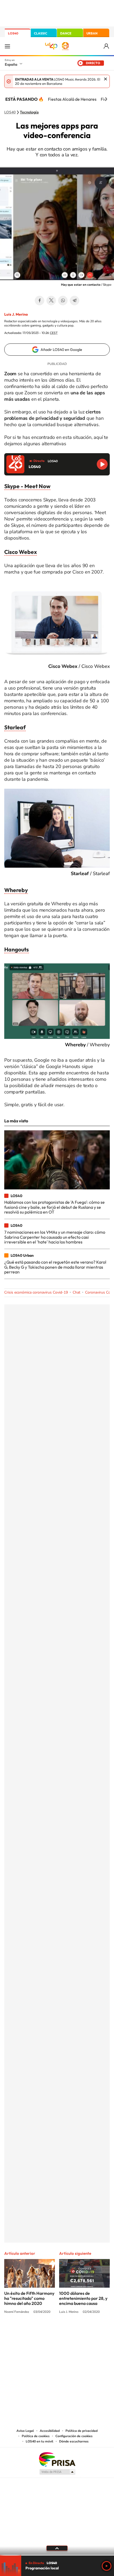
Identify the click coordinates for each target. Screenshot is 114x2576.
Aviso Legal (25, 2431)
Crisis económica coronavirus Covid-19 (36, 1292)
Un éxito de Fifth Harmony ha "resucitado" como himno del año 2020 (29, 2298)
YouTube (46, 2332)
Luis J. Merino (16, 314)
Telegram (74, 301)
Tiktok (36, 2332)
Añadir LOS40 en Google (61, 350)
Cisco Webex (21, 552)
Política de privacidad (82, 2431)
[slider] (57, 2555)
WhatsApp (63, 301)
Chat (76, 1292)
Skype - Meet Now (27, 486)
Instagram (25, 2332)
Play (107, 2566)
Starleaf (15, 727)
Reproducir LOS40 (102, 464)
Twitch (78, 2332)
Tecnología (29, 112)
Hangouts (17, 949)
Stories (89, 2332)
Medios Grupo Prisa (57, 2472)
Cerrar (106, 79)
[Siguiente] (106, 99)
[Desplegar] (57, 2548)
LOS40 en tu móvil (40, 2441)
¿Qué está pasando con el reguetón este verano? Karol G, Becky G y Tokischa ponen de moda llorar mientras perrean (55, 1267)
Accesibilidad (50, 2431)
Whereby (16, 890)
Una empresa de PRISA (57, 2459)
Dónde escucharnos (74, 2441)
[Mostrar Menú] (7, 46)
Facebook (40, 301)
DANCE (66, 33)
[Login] (107, 46)
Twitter (51, 301)
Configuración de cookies (74, 2436)
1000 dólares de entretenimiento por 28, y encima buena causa (83, 2298)
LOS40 (13, 33)
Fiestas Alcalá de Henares (72, 99)
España (11, 64)
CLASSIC (41, 33)
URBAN (92, 33)
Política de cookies (36, 2436)
